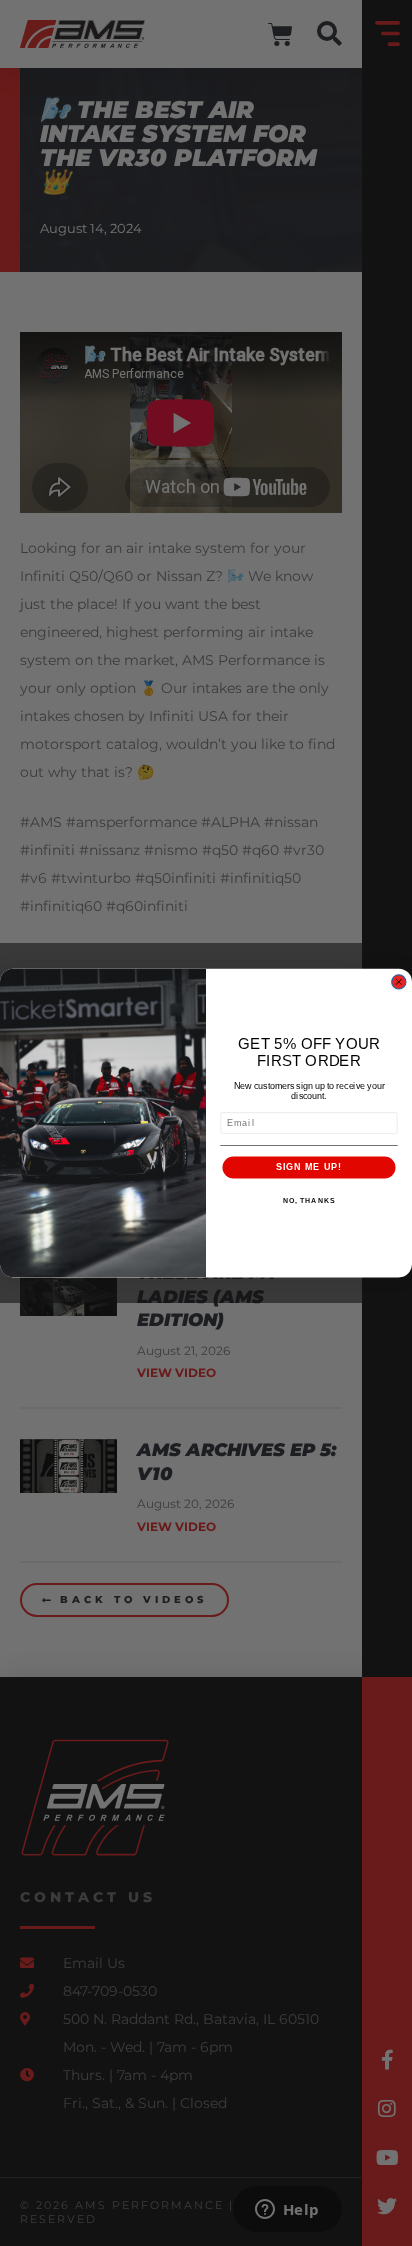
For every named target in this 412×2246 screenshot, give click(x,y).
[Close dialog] (398, 981)
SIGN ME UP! (309, 1166)
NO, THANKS (309, 1200)
